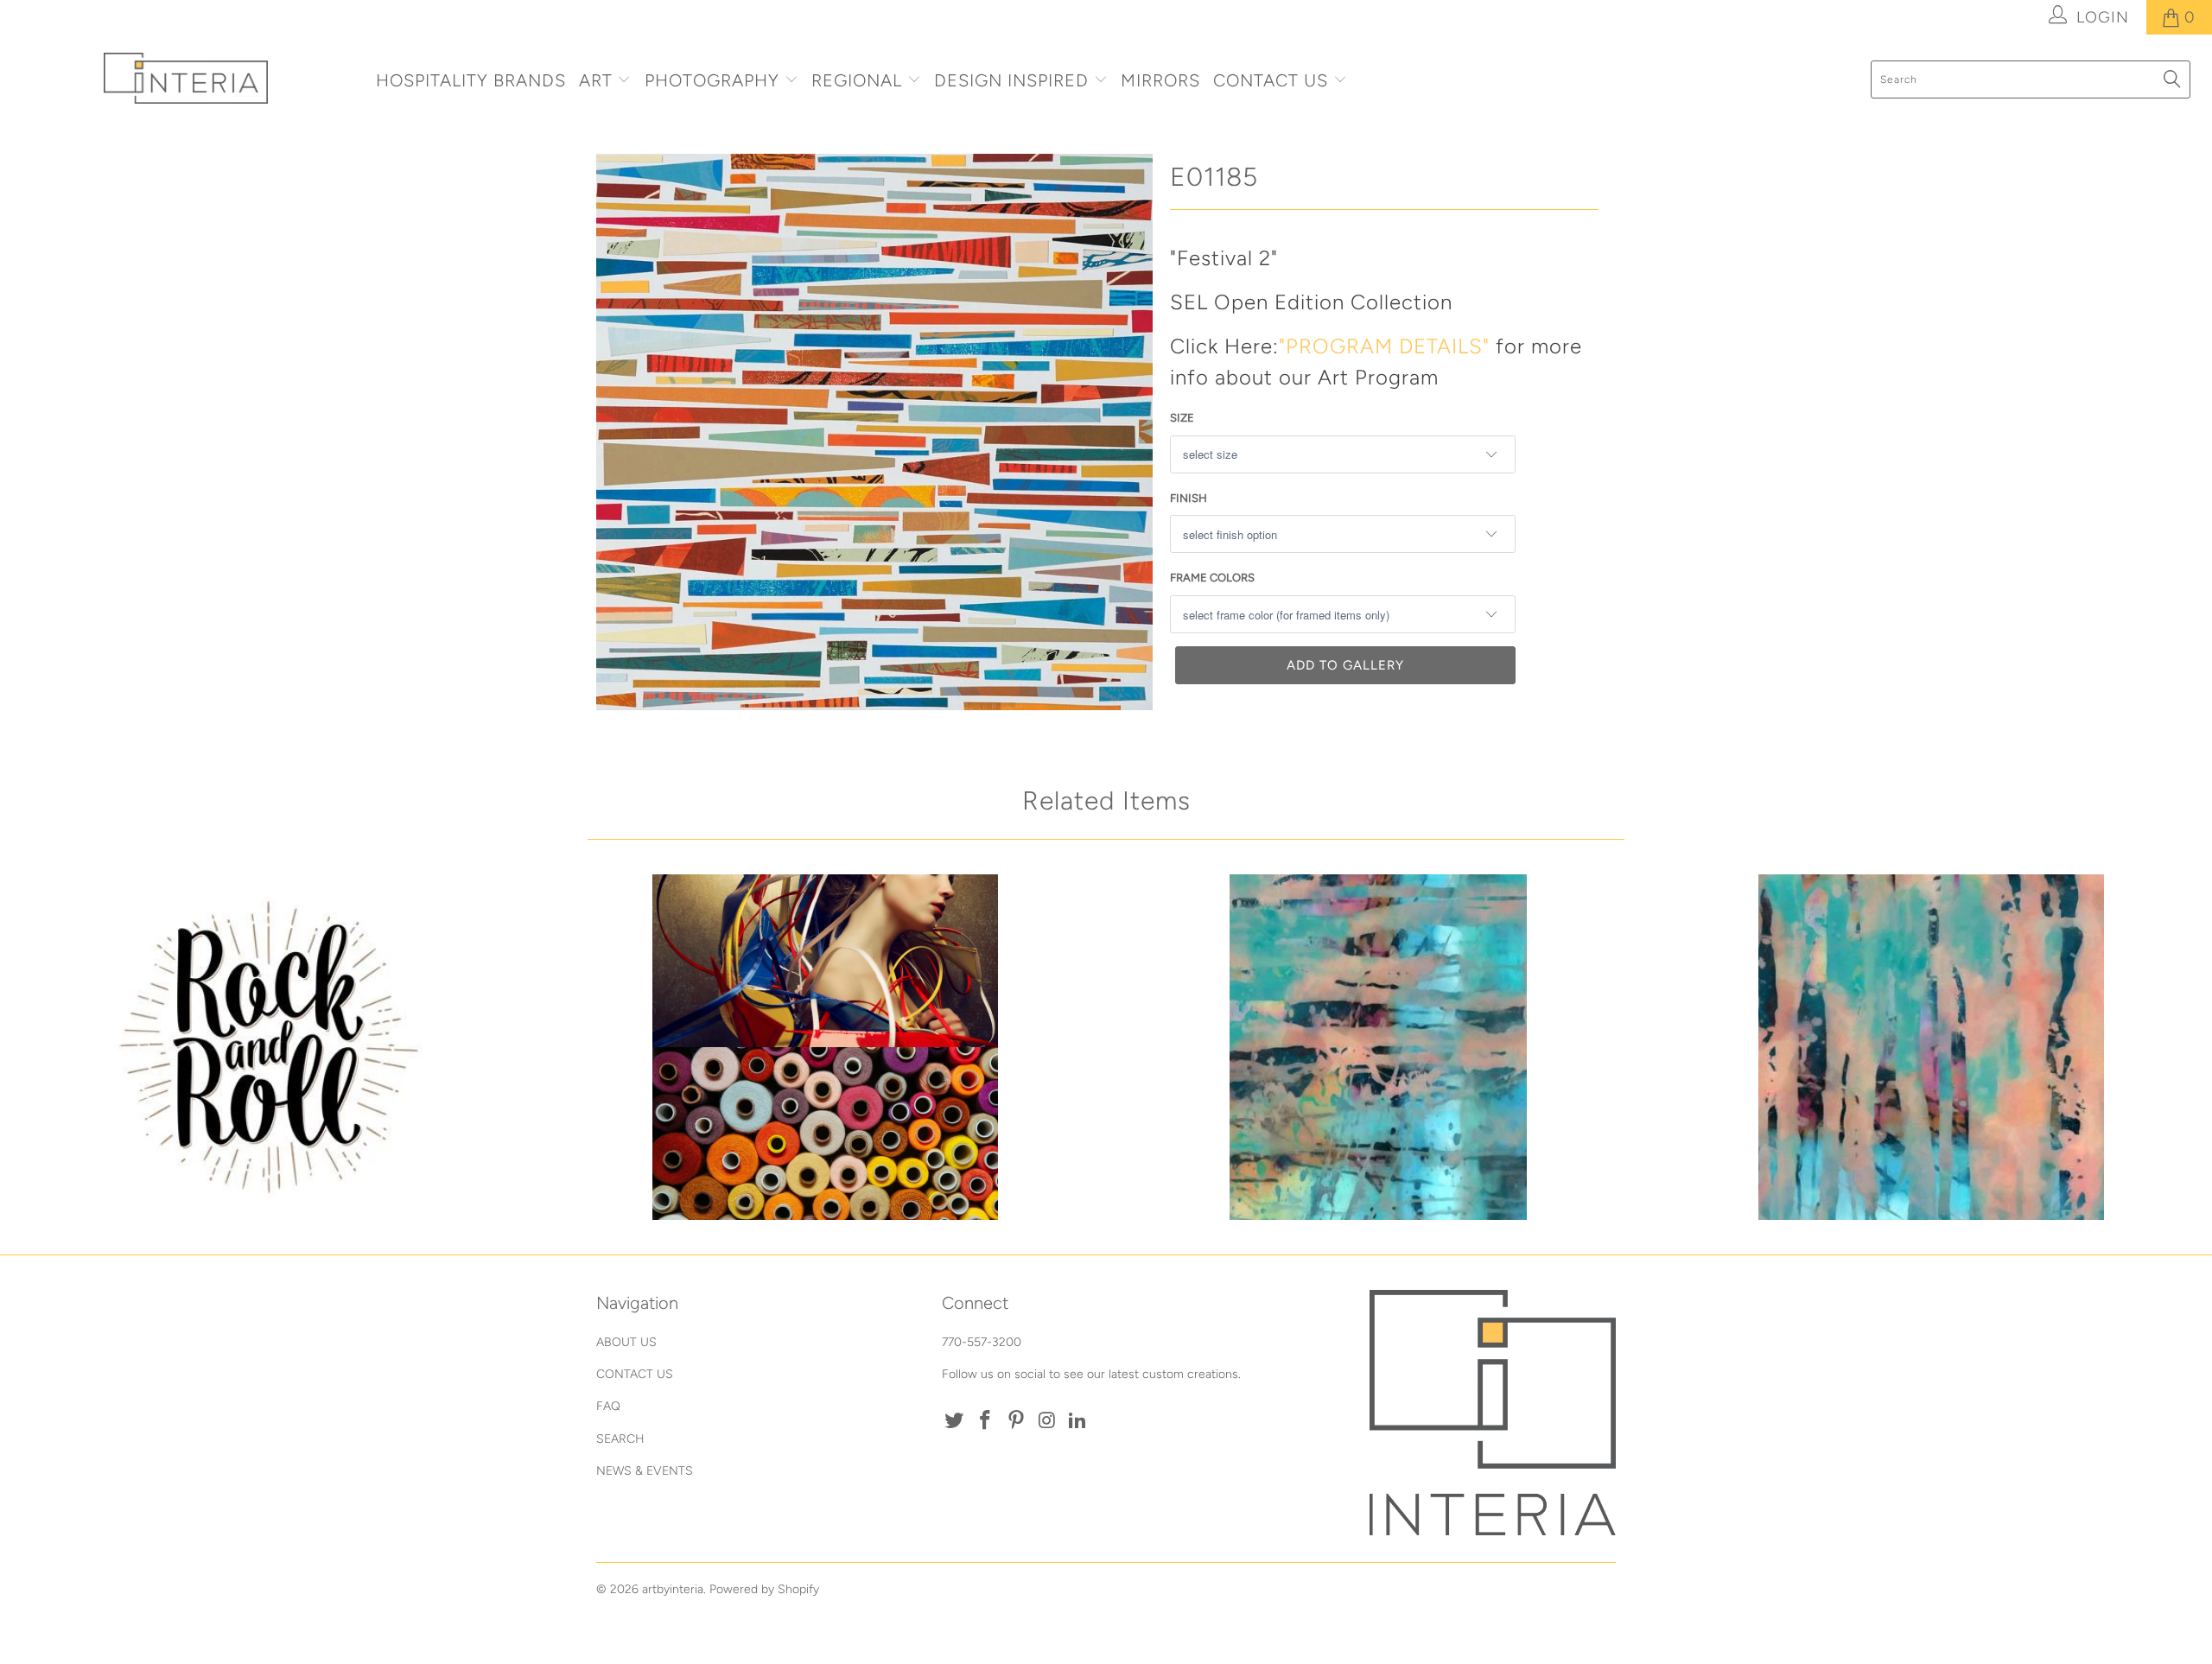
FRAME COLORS (1212, 578)
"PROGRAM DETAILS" (1384, 346)
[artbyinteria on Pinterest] (1016, 1421)
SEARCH (620, 1439)
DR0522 (272, 1047)
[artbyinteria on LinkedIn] (1078, 1421)
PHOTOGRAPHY (712, 80)
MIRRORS (1160, 80)
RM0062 (1378, 1047)
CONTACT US (1273, 80)
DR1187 (825, 1047)
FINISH (1189, 498)
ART (596, 80)
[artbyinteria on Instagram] (1047, 1421)
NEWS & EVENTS (645, 1471)
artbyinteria (673, 1589)
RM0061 (1931, 1047)
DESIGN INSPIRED (1011, 80)
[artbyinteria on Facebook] (986, 1421)
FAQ (608, 1406)
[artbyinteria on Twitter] (955, 1421)
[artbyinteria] (186, 78)
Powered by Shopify (764, 1589)
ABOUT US (626, 1342)
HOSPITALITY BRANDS (471, 80)
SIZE (1182, 418)
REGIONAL (857, 80)
